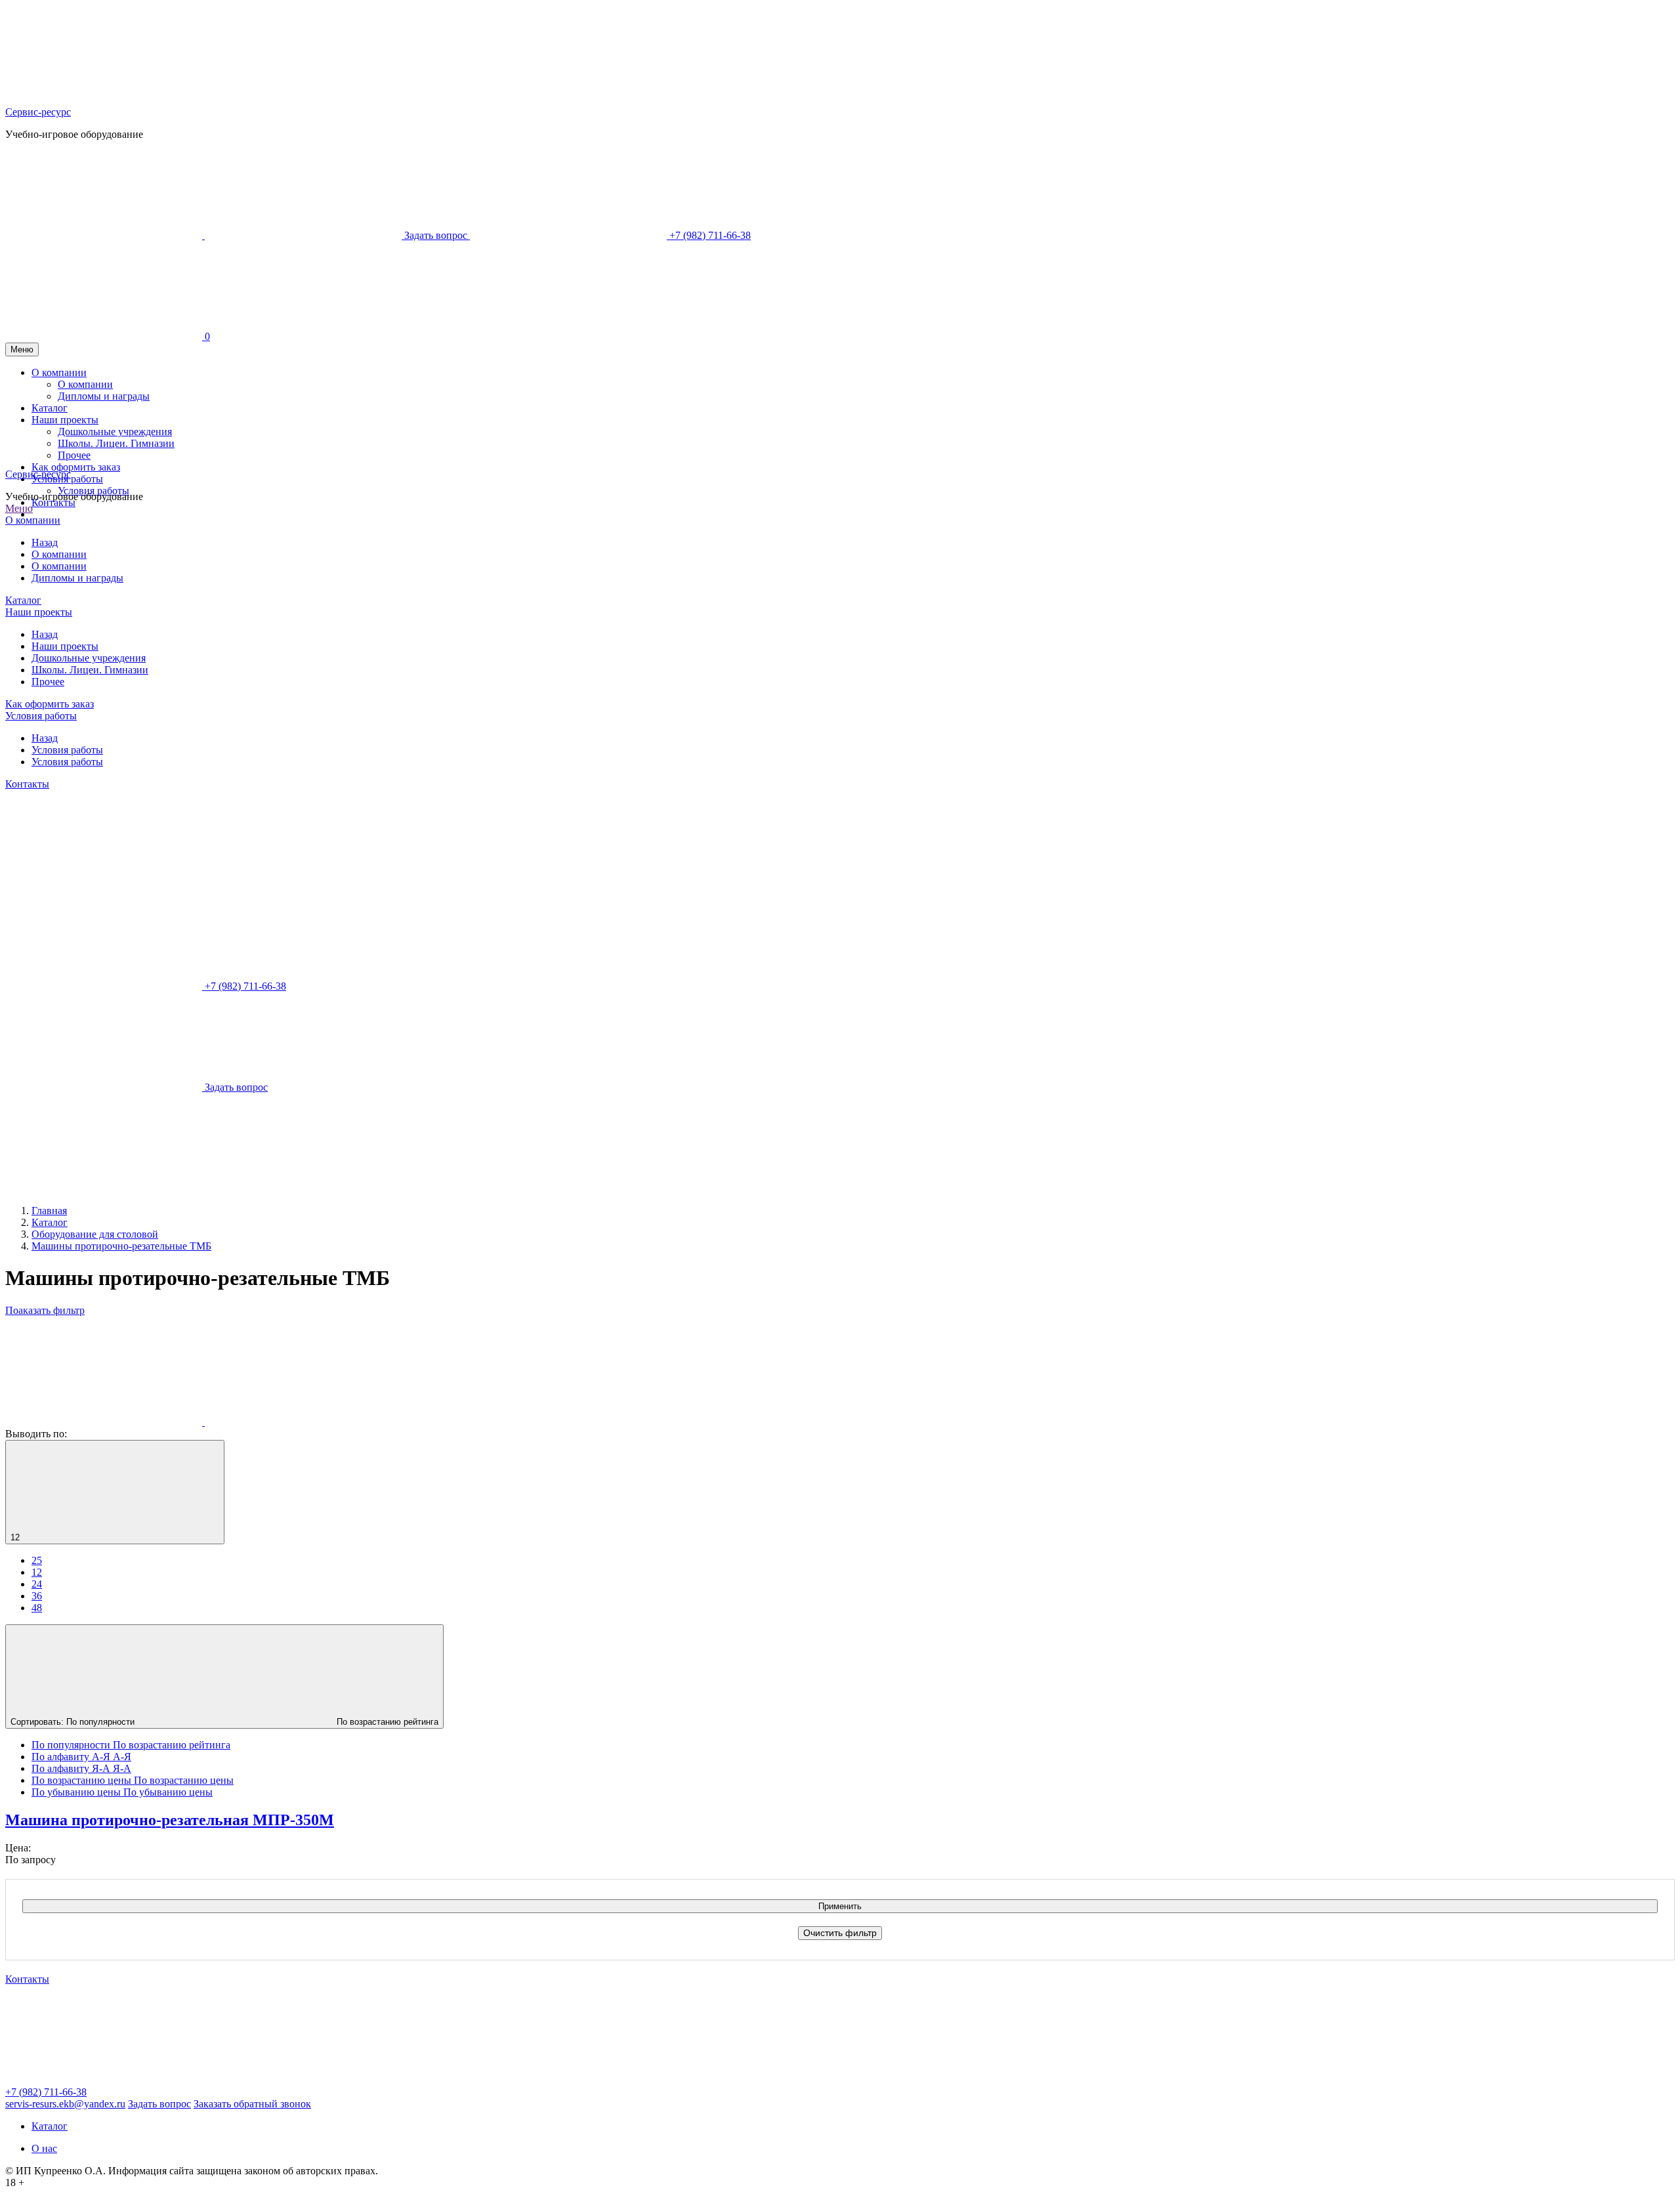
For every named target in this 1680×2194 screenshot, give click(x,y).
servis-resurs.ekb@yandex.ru (65, 2104)
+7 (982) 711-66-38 (46, 2092)
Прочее (48, 682)
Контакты (53, 502)
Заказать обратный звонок (252, 2104)
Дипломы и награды (77, 578)
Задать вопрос (159, 2104)
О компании (33, 520)
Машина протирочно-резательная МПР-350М (170, 1820)
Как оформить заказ (50, 704)
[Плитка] (105, 1422)
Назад (45, 542)
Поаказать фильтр (45, 1310)
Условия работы (94, 491)
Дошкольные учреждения (89, 658)
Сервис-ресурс (38, 112)
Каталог (23, 600)
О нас (44, 2148)
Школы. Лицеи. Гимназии (90, 670)
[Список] (303, 1422)
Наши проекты (39, 612)
